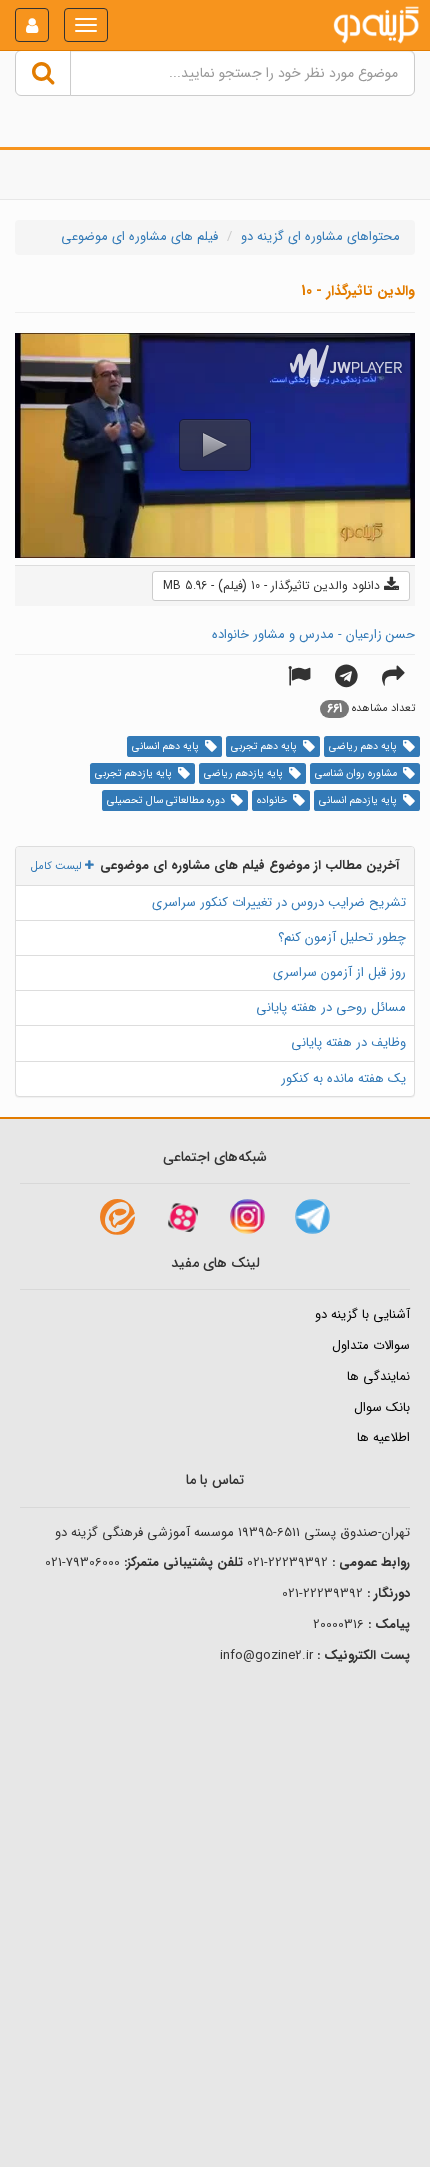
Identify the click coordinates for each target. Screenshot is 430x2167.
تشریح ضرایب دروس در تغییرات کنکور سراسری (279, 902)
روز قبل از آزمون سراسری (339, 972)
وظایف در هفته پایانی (348, 1042)
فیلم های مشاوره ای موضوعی (139, 236)
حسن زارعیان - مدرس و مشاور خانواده (313, 634)
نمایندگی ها (378, 1376)
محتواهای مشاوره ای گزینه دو (320, 236)
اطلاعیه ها (383, 1437)
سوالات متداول (371, 1345)
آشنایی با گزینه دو (362, 1314)
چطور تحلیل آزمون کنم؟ (342, 937)
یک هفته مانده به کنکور (343, 1078)
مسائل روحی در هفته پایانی (331, 1007)
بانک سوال (382, 1407)
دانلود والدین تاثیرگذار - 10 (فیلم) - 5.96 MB (273, 585)
